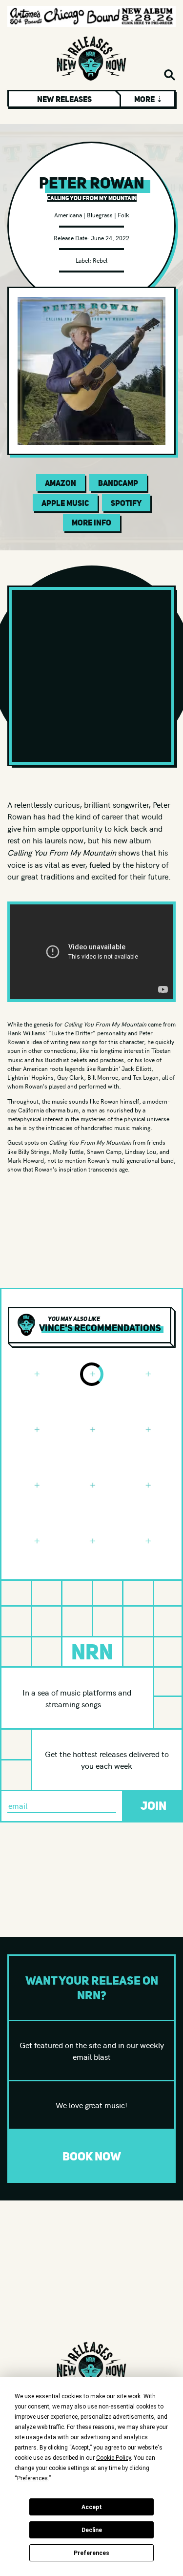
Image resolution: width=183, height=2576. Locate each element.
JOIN (153, 1806)
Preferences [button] (32, 2478)
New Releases (64, 99)
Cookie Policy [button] (113, 2458)
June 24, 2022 (110, 238)
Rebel (100, 260)
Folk (123, 215)
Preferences (91, 2553)
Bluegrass (100, 215)
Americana (68, 215)
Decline (92, 2530)
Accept (92, 2507)
